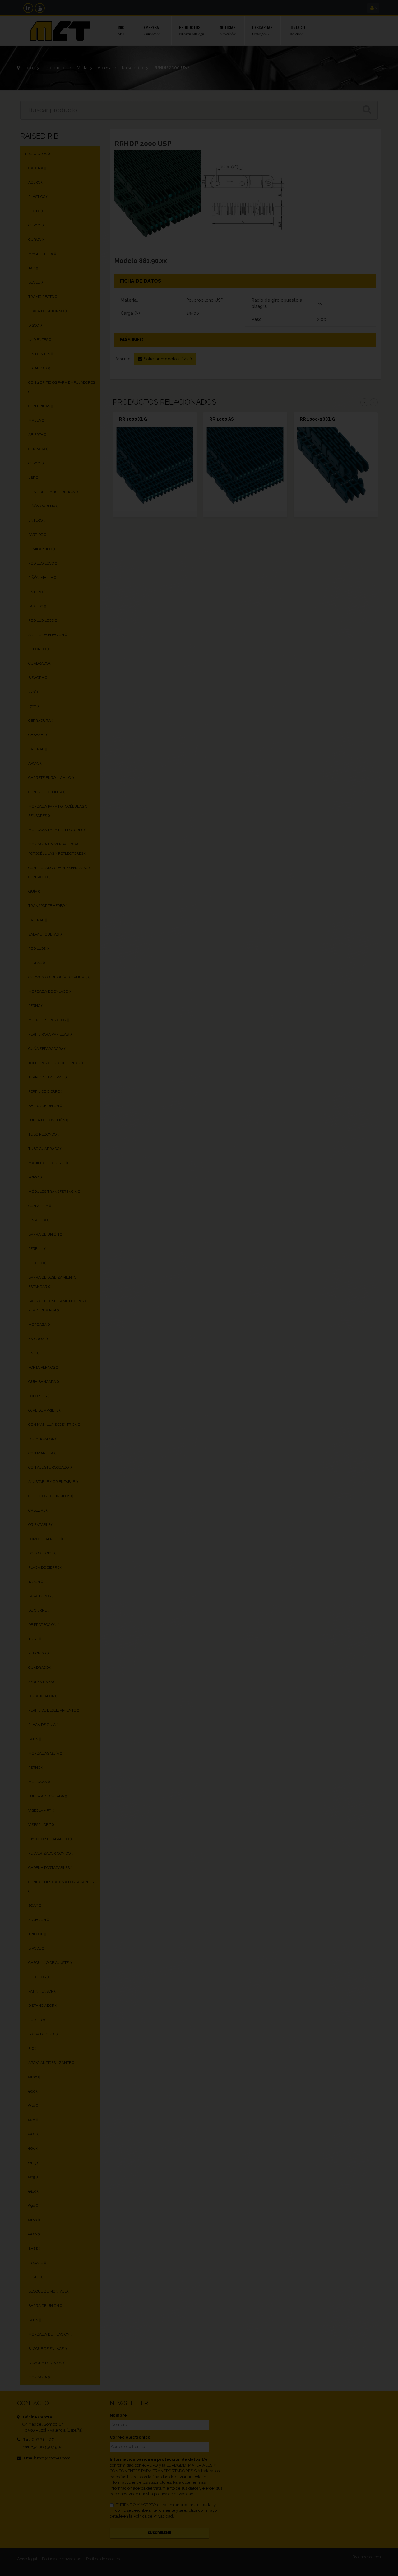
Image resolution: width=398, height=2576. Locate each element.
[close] (331, 1217)
